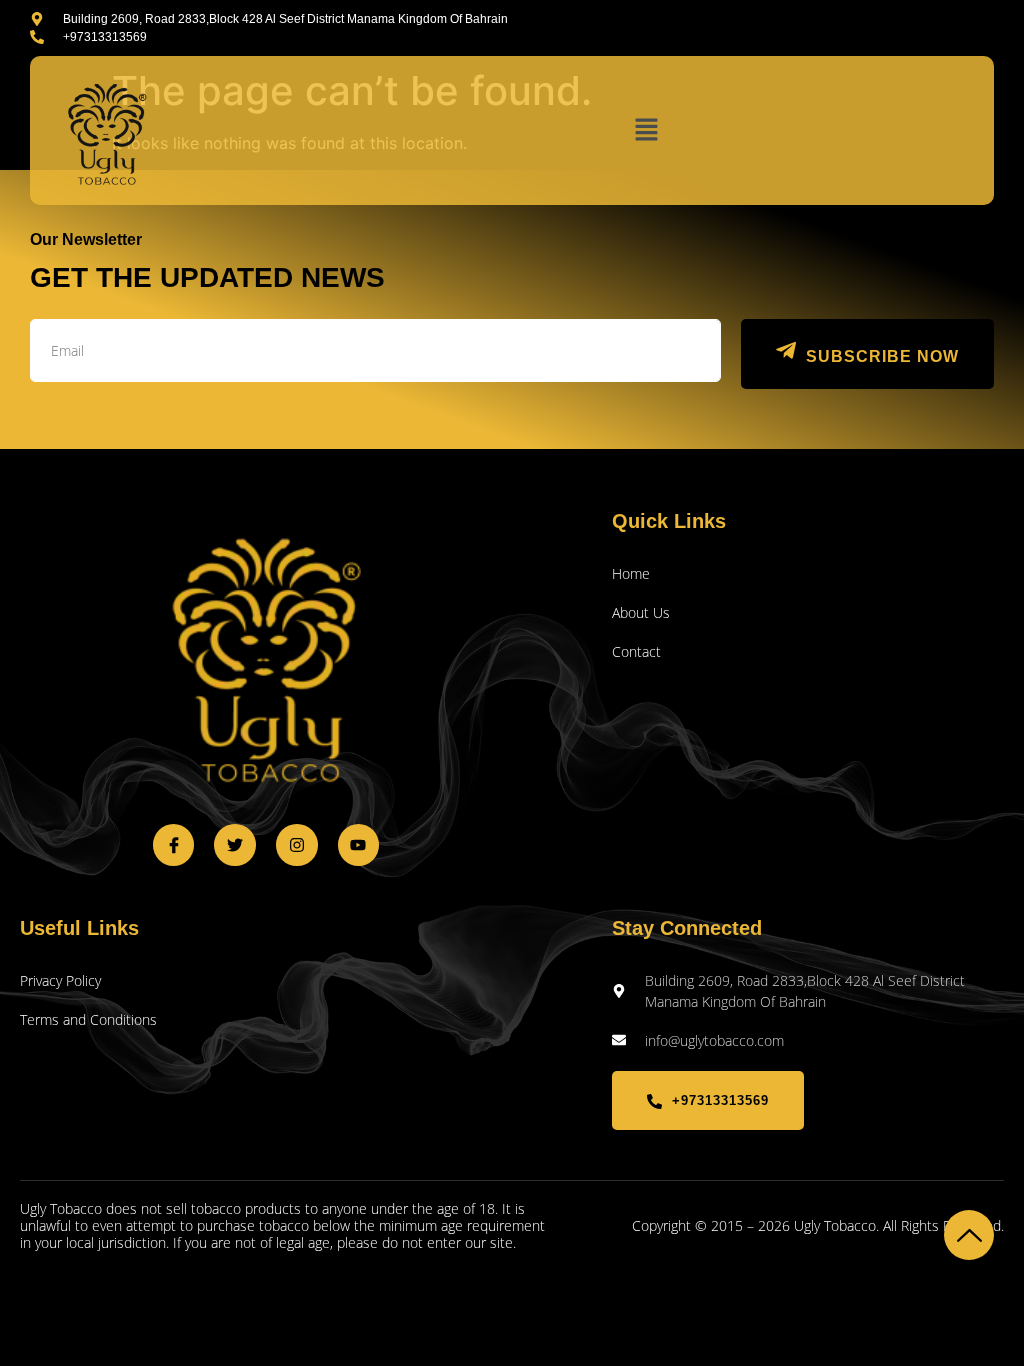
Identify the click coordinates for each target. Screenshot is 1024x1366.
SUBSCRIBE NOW (882, 356)
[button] (646, 130)
